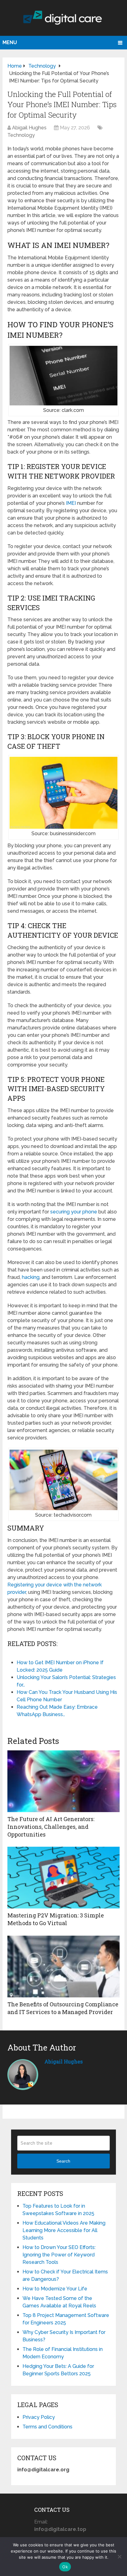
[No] (119, 2557)
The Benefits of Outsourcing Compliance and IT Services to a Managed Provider (63, 2008)
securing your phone (74, 1212)
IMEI (71, 503)
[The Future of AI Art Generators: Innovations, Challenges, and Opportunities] (63, 1781)
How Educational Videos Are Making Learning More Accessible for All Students (64, 2230)
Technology (21, 135)
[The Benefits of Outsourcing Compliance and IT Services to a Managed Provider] (63, 1967)
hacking (31, 1277)
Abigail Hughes (29, 128)
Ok (65, 2567)
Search (63, 2161)
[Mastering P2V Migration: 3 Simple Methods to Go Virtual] (63, 1878)
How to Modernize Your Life (55, 2289)
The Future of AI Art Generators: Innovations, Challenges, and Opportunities (51, 1827)
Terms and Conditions (47, 2427)
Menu (10, 42)
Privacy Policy (39, 2417)
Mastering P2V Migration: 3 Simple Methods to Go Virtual (56, 1919)
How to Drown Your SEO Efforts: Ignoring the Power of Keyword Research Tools (59, 2255)
